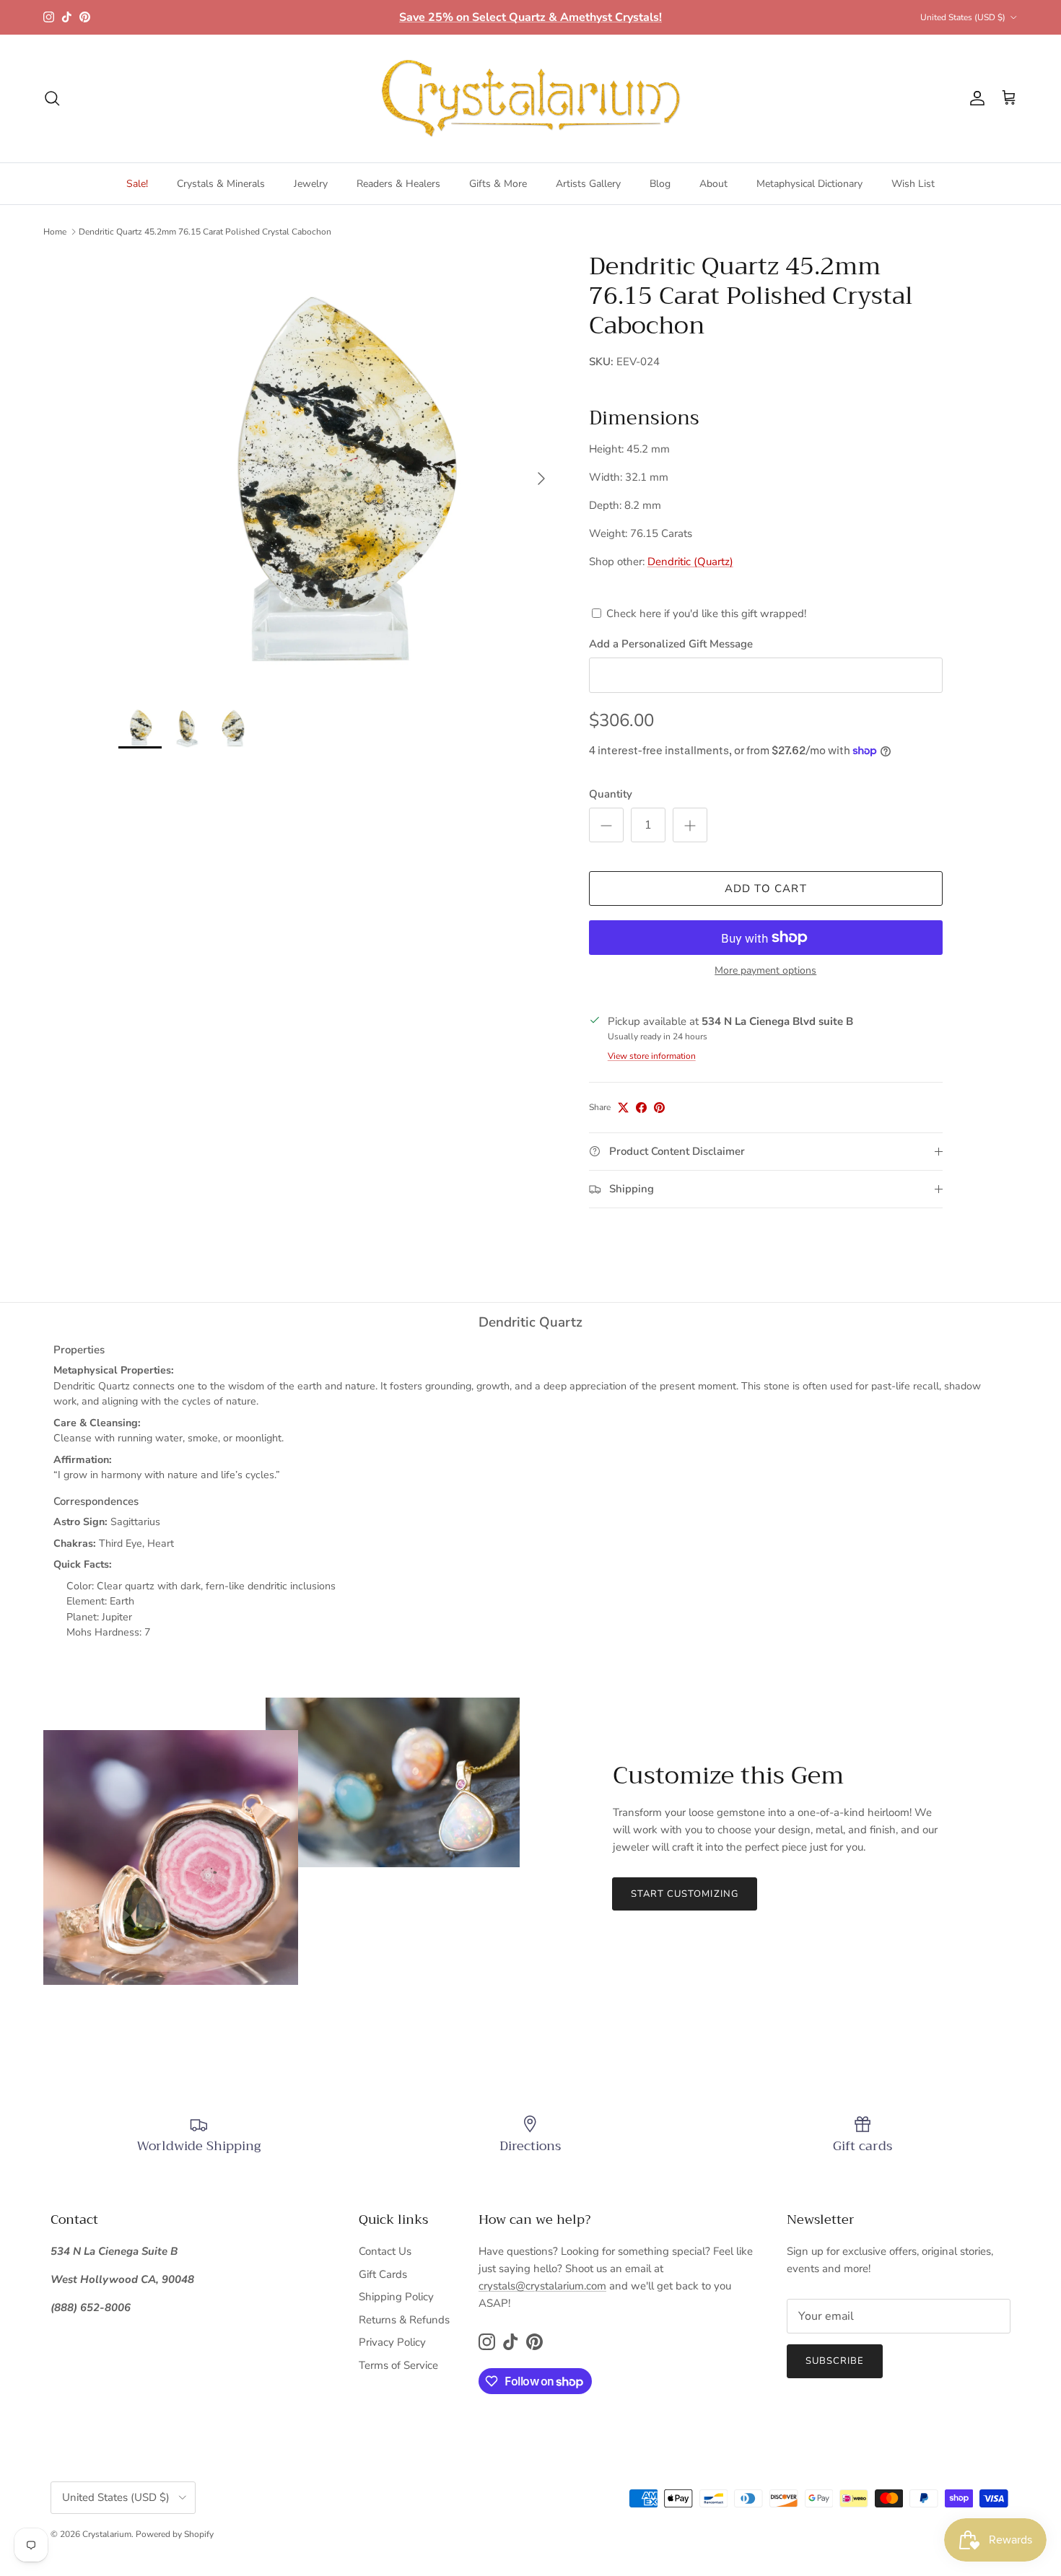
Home (55, 232)
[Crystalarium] (530, 99)
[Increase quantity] (690, 825)
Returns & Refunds (404, 2320)
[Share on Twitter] (623, 1108)
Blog (660, 184)
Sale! (137, 184)
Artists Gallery (588, 184)
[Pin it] (659, 1108)
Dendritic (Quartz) (690, 562)
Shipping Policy (396, 2297)
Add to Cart (766, 888)
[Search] (52, 98)
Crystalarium (107, 2534)
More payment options (765, 971)
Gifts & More (498, 184)
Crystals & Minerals (221, 184)
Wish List (913, 184)
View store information (652, 1056)
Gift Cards (383, 2274)
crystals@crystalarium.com (542, 2286)
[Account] (974, 98)
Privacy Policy (392, 2342)
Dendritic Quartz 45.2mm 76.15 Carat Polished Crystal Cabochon (205, 232)
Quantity (611, 794)
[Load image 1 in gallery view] (338, 471)
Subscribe (835, 2361)
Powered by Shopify (175, 2534)
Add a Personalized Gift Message (671, 644)
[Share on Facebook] (641, 1108)
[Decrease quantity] (606, 825)
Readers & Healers (398, 184)
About (713, 184)
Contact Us (385, 2251)
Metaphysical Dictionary (809, 184)
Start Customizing (685, 1894)
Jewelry (311, 184)
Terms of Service (398, 2365)
